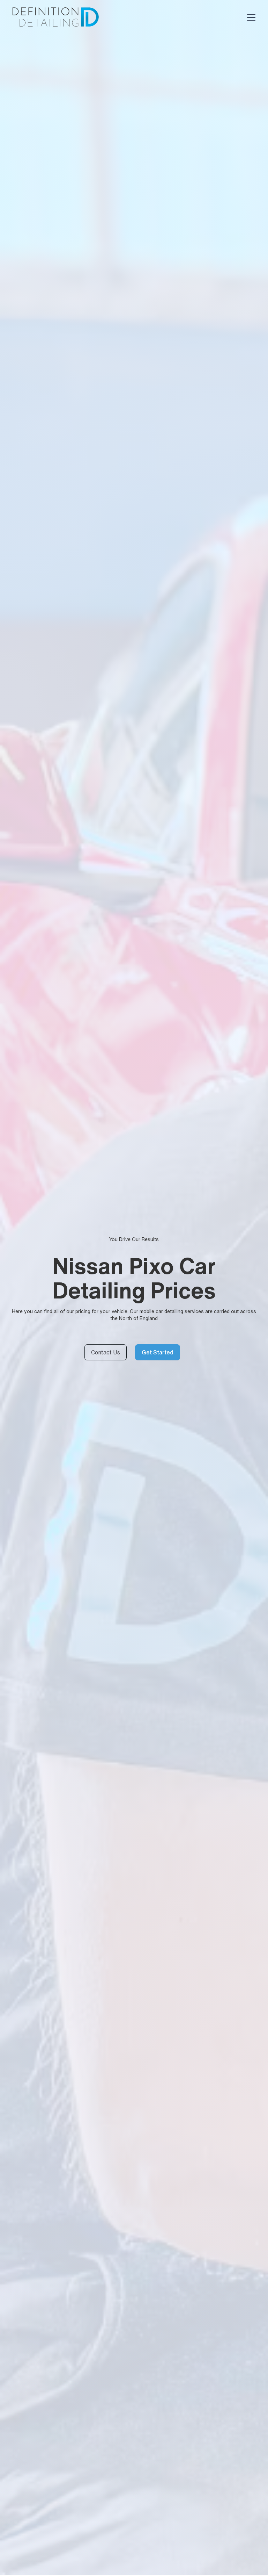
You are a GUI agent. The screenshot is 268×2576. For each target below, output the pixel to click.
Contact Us (106, 1352)
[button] (250, 17)
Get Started (158, 1352)
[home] (55, 17)
